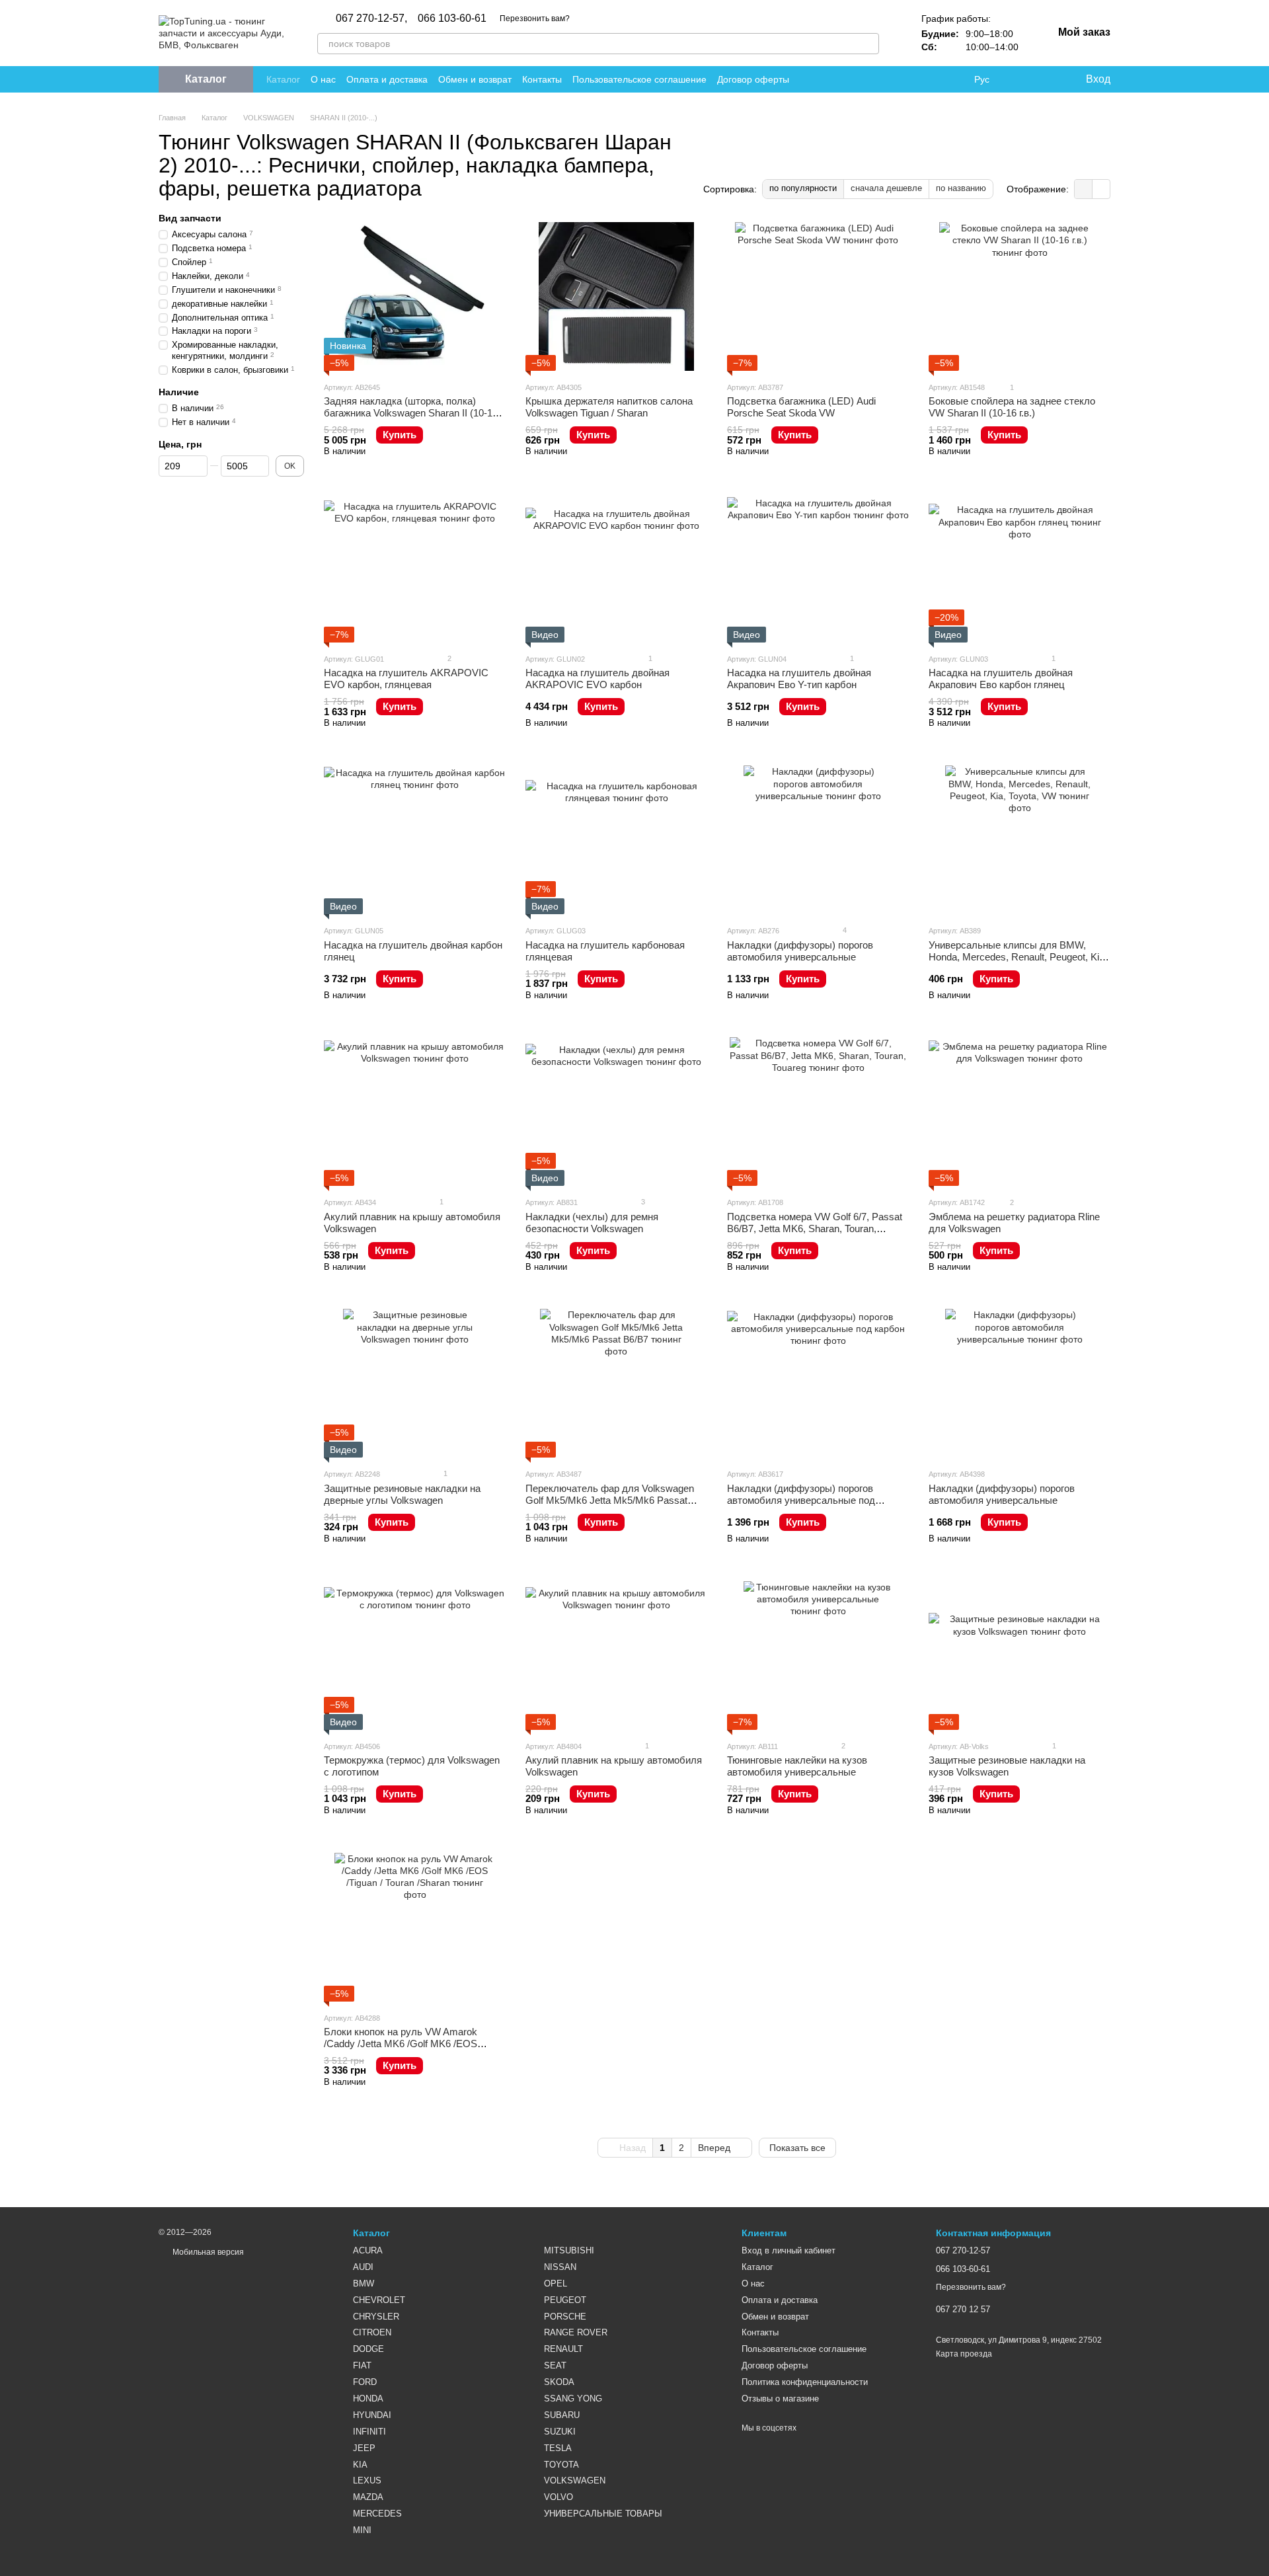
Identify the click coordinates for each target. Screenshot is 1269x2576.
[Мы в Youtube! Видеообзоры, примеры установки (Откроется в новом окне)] (905, 79)
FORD (365, 2382)
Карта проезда (964, 2354)
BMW (364, 2283)
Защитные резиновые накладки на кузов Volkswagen (1007, 1766)
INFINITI (369, 2432)
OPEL (556, 2283)
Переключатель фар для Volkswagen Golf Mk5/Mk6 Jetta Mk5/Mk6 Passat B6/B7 (610, 1500)
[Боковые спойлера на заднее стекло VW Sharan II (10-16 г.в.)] (1019, 296)
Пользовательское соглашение (639, 79)
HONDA (368, 2399)
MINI (362, 2530)
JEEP (364, 2448)
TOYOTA (561, 2465)
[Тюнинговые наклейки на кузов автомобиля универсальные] (818, 1656)
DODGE (368, 2349)
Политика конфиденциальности (805, 2382)
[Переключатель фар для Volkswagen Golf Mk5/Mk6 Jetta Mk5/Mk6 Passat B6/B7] (616, 1383)
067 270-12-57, (371, 19)
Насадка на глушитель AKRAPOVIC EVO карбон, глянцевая (406, 679)
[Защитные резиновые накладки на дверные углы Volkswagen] (415, 1383)
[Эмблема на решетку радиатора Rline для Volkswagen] (1019, 1112)
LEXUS (367, 2480)
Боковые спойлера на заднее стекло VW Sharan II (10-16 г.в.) (1012, 407)
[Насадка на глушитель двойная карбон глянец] (415, 840)
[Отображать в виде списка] (1101, 189)
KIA (360, 2465)
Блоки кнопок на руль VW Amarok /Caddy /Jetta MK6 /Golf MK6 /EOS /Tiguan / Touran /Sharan (401, 2044)
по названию (961, 188)
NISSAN (560, 2267)
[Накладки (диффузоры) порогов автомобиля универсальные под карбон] (818, 1383)
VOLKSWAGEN (575, 2480)
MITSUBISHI (569, 2250)
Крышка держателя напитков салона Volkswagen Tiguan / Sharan (609, 407)
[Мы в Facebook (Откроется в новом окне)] (890, 79)
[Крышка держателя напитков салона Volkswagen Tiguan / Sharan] (616, 296)
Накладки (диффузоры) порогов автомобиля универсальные (800, 951)
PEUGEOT (565, 2300)
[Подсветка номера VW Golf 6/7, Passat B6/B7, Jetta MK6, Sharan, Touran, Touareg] (818, 1112)
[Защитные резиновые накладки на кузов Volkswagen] (1019, 1656)
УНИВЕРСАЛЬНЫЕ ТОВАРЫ (603, 2514)
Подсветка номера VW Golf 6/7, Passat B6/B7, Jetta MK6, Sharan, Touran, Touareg (815, 1229)
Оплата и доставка (387, 79)
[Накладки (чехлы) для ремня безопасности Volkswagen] (616, 1112)
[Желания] (1048, 79)
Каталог (283, 79)
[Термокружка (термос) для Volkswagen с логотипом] (415, 1656)
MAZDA (368, 2497)
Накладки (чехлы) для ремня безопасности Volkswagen (592, 1223)
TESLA (558, 2448)
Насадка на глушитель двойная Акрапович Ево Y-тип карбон (799, 679)
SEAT (555, 2365)
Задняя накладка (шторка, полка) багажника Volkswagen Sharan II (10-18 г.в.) (411, 413)
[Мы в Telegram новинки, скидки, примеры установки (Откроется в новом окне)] (937, 79)
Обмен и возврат (475, 79)
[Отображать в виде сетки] (1084, 189)
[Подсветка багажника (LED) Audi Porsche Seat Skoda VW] (818, 296)
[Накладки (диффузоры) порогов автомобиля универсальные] (818, 840)
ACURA (368, 2250)
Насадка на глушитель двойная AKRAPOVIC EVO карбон (597, 679)
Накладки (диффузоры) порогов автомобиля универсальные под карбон (801, 1500)
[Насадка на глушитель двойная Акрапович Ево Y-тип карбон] (818, 568)
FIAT (362, 2365)
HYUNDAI (372, 2415)
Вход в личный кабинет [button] (788, 2250)
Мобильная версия (207, 2252)
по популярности (803, 188)
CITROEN (372, 2332)
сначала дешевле (886, 188)
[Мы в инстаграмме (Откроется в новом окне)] (921, 79)
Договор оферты (753, 79)
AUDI (363, 2267)
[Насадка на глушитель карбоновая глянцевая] (616, 840)
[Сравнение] (1021, 79)
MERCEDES (377, 2514)
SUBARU (562, 2415)
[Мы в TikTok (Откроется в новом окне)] (953, 79)
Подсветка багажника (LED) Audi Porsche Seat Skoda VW (801, 407)
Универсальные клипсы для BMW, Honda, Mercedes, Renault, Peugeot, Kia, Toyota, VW (1018, 957)
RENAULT (563, 2349)
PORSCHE (565, 2317)
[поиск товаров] (868, 44)
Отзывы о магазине (780, 2399)
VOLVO (558, 2497)
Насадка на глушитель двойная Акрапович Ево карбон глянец (1001, 679)
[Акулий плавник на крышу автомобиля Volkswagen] (415, 1112)
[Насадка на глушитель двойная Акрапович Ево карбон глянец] (1019, 568)
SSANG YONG (573, 2399)
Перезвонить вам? (535, 19)
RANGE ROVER (576, 2332)
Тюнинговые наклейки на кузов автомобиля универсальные (797, 1766)
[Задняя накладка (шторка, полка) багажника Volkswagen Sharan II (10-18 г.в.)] (415, 296)
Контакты (542, 79)
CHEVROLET (379, 2300)
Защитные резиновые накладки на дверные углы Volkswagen (402, 1494)
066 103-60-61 (452, 19)
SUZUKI (560, 2432)
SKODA (559, 2382)
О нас (323, 79)
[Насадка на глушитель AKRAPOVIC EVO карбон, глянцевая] (415, 568)
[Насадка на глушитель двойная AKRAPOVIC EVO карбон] (616, 568)
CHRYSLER (376, 2317)
